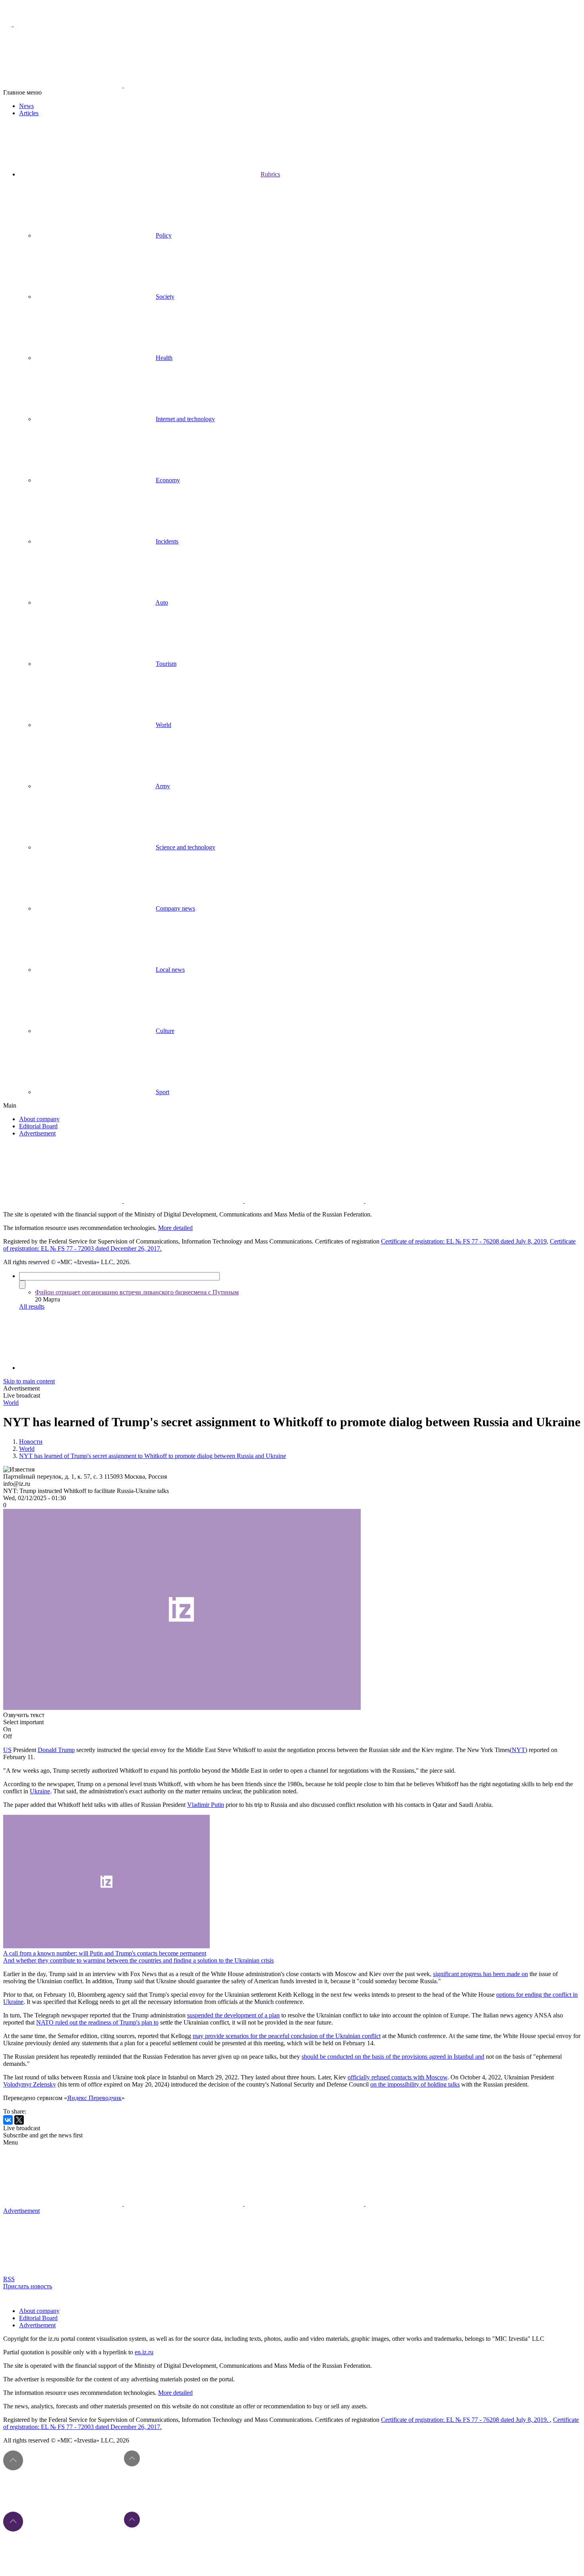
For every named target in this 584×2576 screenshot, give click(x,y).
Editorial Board (38, 1126)
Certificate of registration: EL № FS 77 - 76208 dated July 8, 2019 (464, 1241)
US (7, 1750)
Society (165, 297)
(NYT (517, 1750)
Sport (162, 1092)
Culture (165, 1031)
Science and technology (186, 847)
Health (164, 358)
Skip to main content (29, 1381)
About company (39, 1119)
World (163, 725)
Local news (170, 970)
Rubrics (270, 174)
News (26, 106)
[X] (19, 2120)
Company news (175, 908)
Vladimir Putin (206, 1805)
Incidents (167, 541)
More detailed (175, 1228)
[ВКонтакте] (8, 2120)
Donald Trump (56, 1750)
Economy (168, 480)
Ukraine (40, 1791)
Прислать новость (28, 2286)
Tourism (166, 664)
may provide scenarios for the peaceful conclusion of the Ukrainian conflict (287, 2036)
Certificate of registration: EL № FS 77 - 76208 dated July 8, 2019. (465, 2420)
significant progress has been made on (481, 1974)
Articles (29, 113)
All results (32, 1306)
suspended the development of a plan (233, 2015)
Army (163, 786)
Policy (164, 235)
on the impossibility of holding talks (415, 2084)
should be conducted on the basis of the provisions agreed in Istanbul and (393, 2057)
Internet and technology (185, 419)
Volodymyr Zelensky (30, 2084)
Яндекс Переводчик (94, 2098)
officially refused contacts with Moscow (397, 2077)
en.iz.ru (144, 2352)
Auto (162, 602)
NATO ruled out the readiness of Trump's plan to (97, 2022)
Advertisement (37, 1133)
